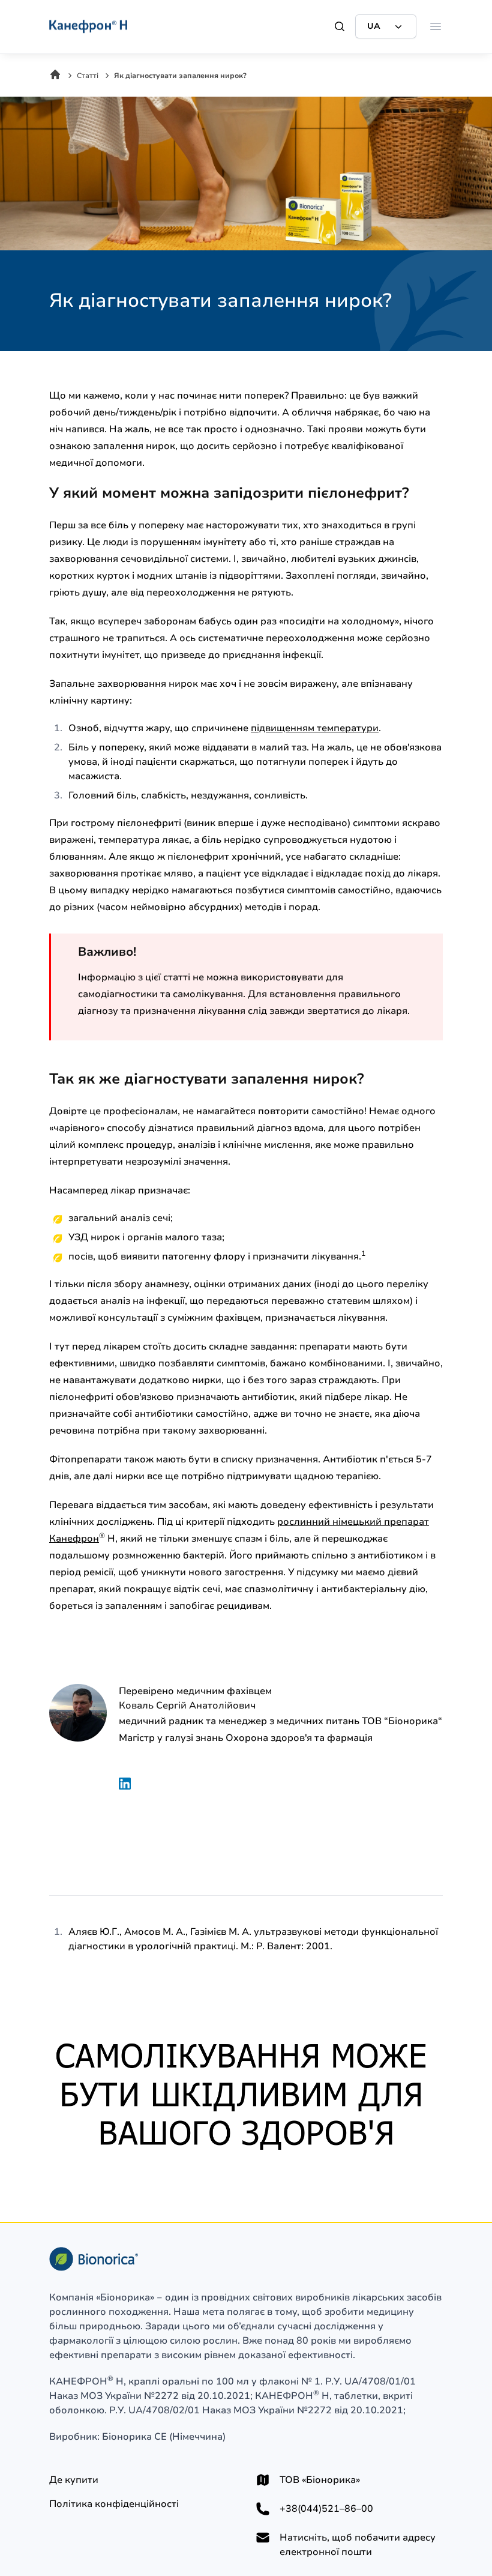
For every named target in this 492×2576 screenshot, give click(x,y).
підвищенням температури (315, 728)
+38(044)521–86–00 (326, 2509)
